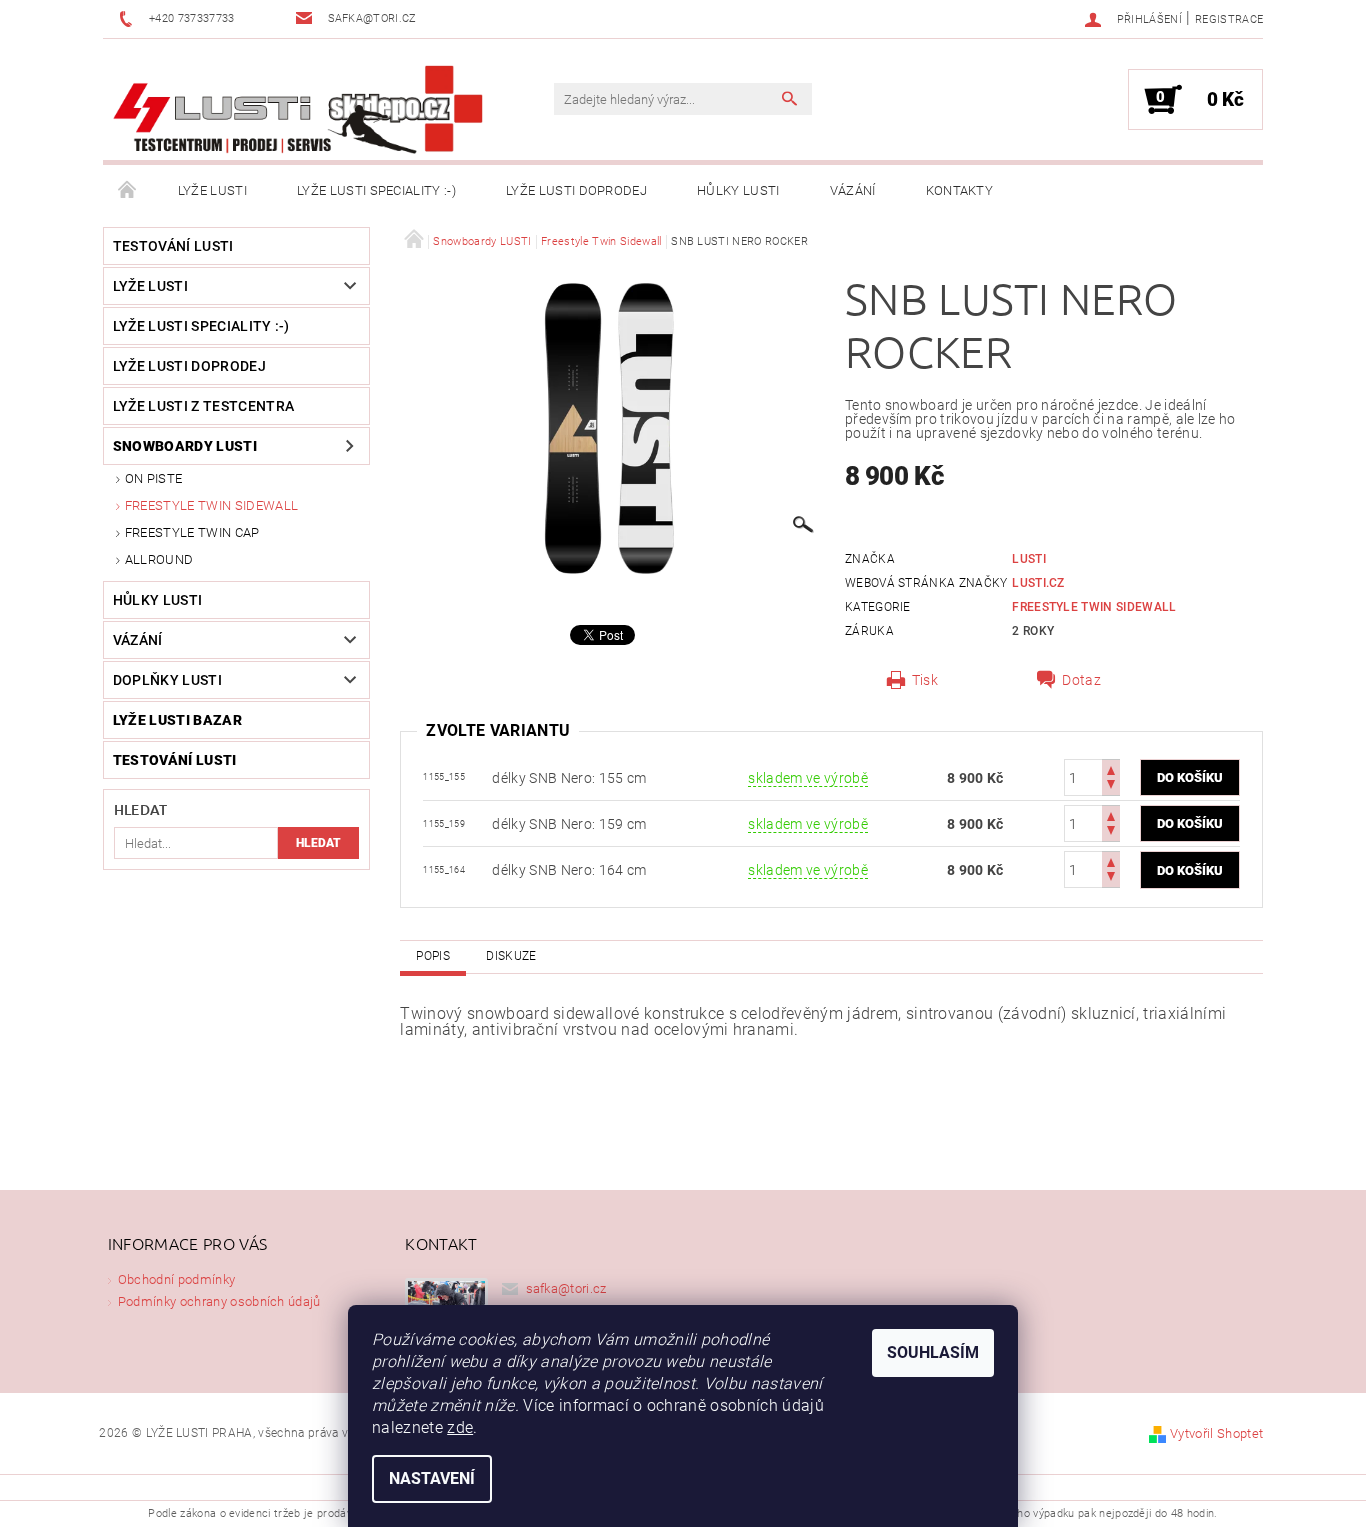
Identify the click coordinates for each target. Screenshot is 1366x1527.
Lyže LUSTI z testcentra (203, 406)
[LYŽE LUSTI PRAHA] (298, 109)
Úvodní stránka (128, 191)
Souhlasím (933, 1352)
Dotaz (1081, 680)
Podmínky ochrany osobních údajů (219, 1301)
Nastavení (432, 1478)
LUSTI (1029, 559)
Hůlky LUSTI (738, 190)
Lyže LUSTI (212, 190)
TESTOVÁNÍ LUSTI (173, 246)
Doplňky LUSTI (167, 680)
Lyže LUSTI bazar (177, 720)
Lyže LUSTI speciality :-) (376, 190)
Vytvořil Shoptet (1216, 1433)
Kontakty (960, 190)
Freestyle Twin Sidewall (211, 505)
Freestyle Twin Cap (192, 532)
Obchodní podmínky (176, 1279)
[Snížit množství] (1111, 786)
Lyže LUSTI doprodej (576, 190)
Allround (159, 559)
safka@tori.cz (566, 1288)
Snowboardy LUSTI (185, 446)
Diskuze (511, 956)
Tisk (925, 680)
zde (460, 1427)
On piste (154, 478)
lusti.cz (1038, 583)
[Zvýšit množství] (1111, 768)
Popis (433, 956)
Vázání (853, 190)
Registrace (1229, 19)
